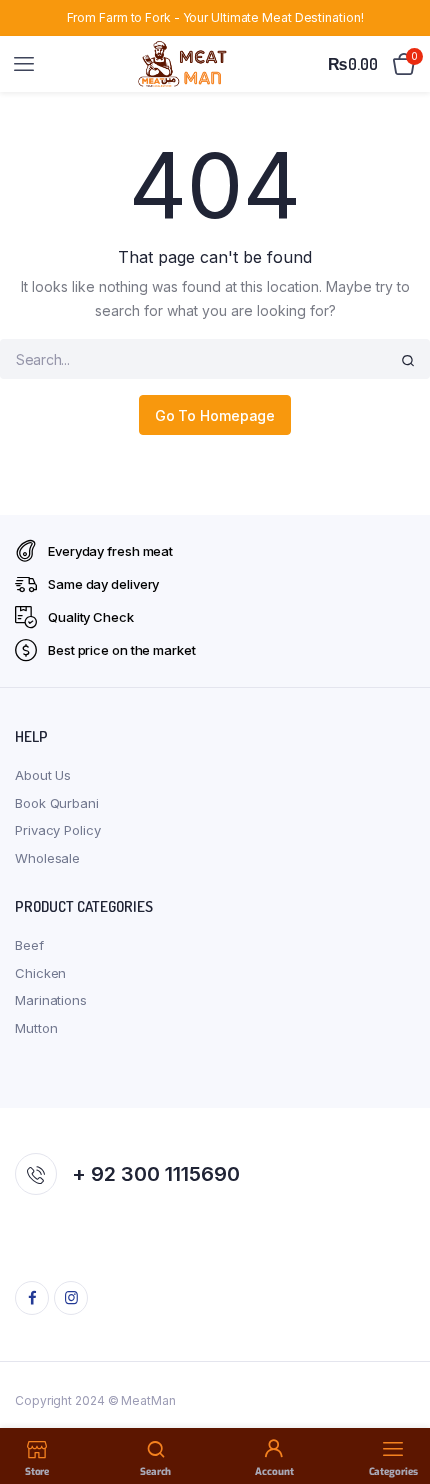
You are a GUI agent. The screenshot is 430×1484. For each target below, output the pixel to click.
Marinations (51, 1000)
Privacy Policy (58, 830)
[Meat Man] (183, 63)
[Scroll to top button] (398, 1404)
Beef (29, 945)
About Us (43, 775)
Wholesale (47, 858)
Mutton (36, 1028)
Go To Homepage (215, 415)
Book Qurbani (57, 803)
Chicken (40, 973)
